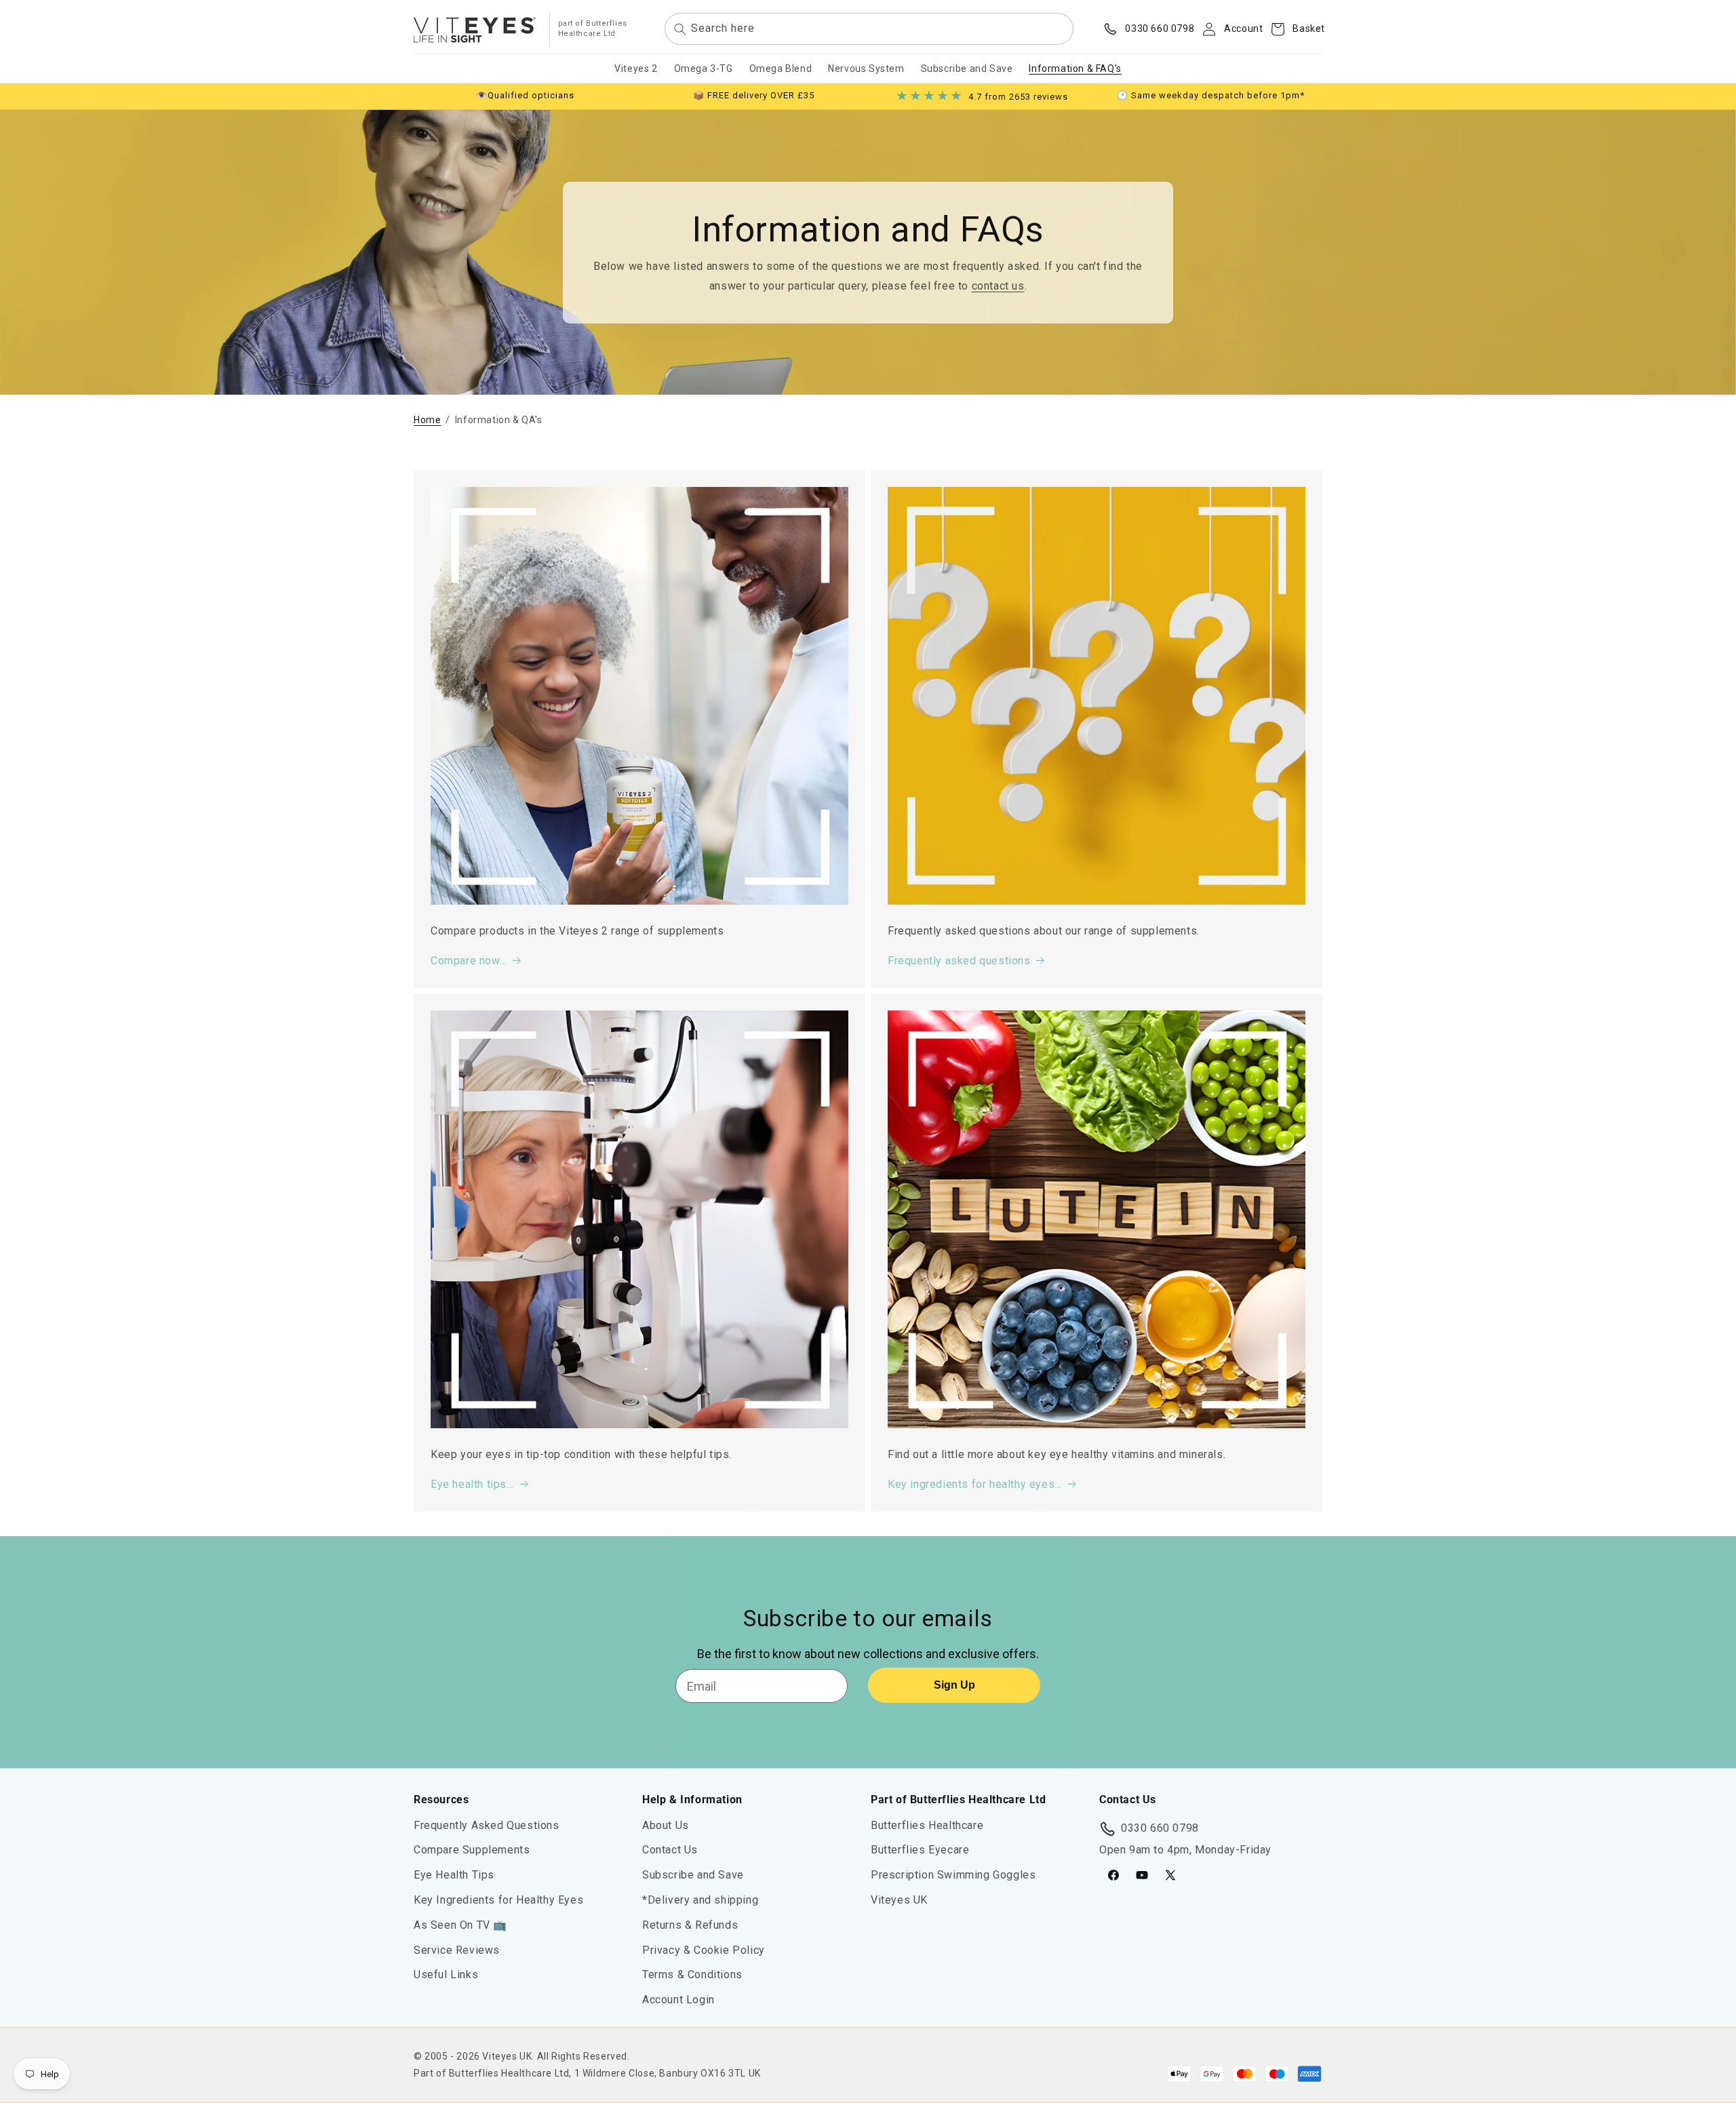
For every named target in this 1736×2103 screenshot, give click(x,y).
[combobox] (869, 30)
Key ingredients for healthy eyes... (975, 1484)
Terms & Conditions (692, 1975)
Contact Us (670, 1850)
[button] (1294, 29)
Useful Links (446, 1975)
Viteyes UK (899, 1901)
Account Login (678, 2000)
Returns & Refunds (690, 1925)
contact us (998, 286)
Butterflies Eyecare (920, 1850)
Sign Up (954, 1685)
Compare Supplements (472, 1850)
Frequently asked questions (959, 961)
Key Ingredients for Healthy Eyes (498, 1901)
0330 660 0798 (1160, 1828)
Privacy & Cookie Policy (704, 1950)
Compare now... (469, 961)
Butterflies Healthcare (927, 1825)
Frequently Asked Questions (487, 1825)
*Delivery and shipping (700, 1901)
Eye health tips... (472, 1484)
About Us (666, 1825)
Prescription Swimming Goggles (953, 1875)
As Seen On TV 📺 (460, 1925)
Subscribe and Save (693, 1875)
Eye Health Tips (454, 1875)
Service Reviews (457, 1950)
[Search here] (680, 29)
